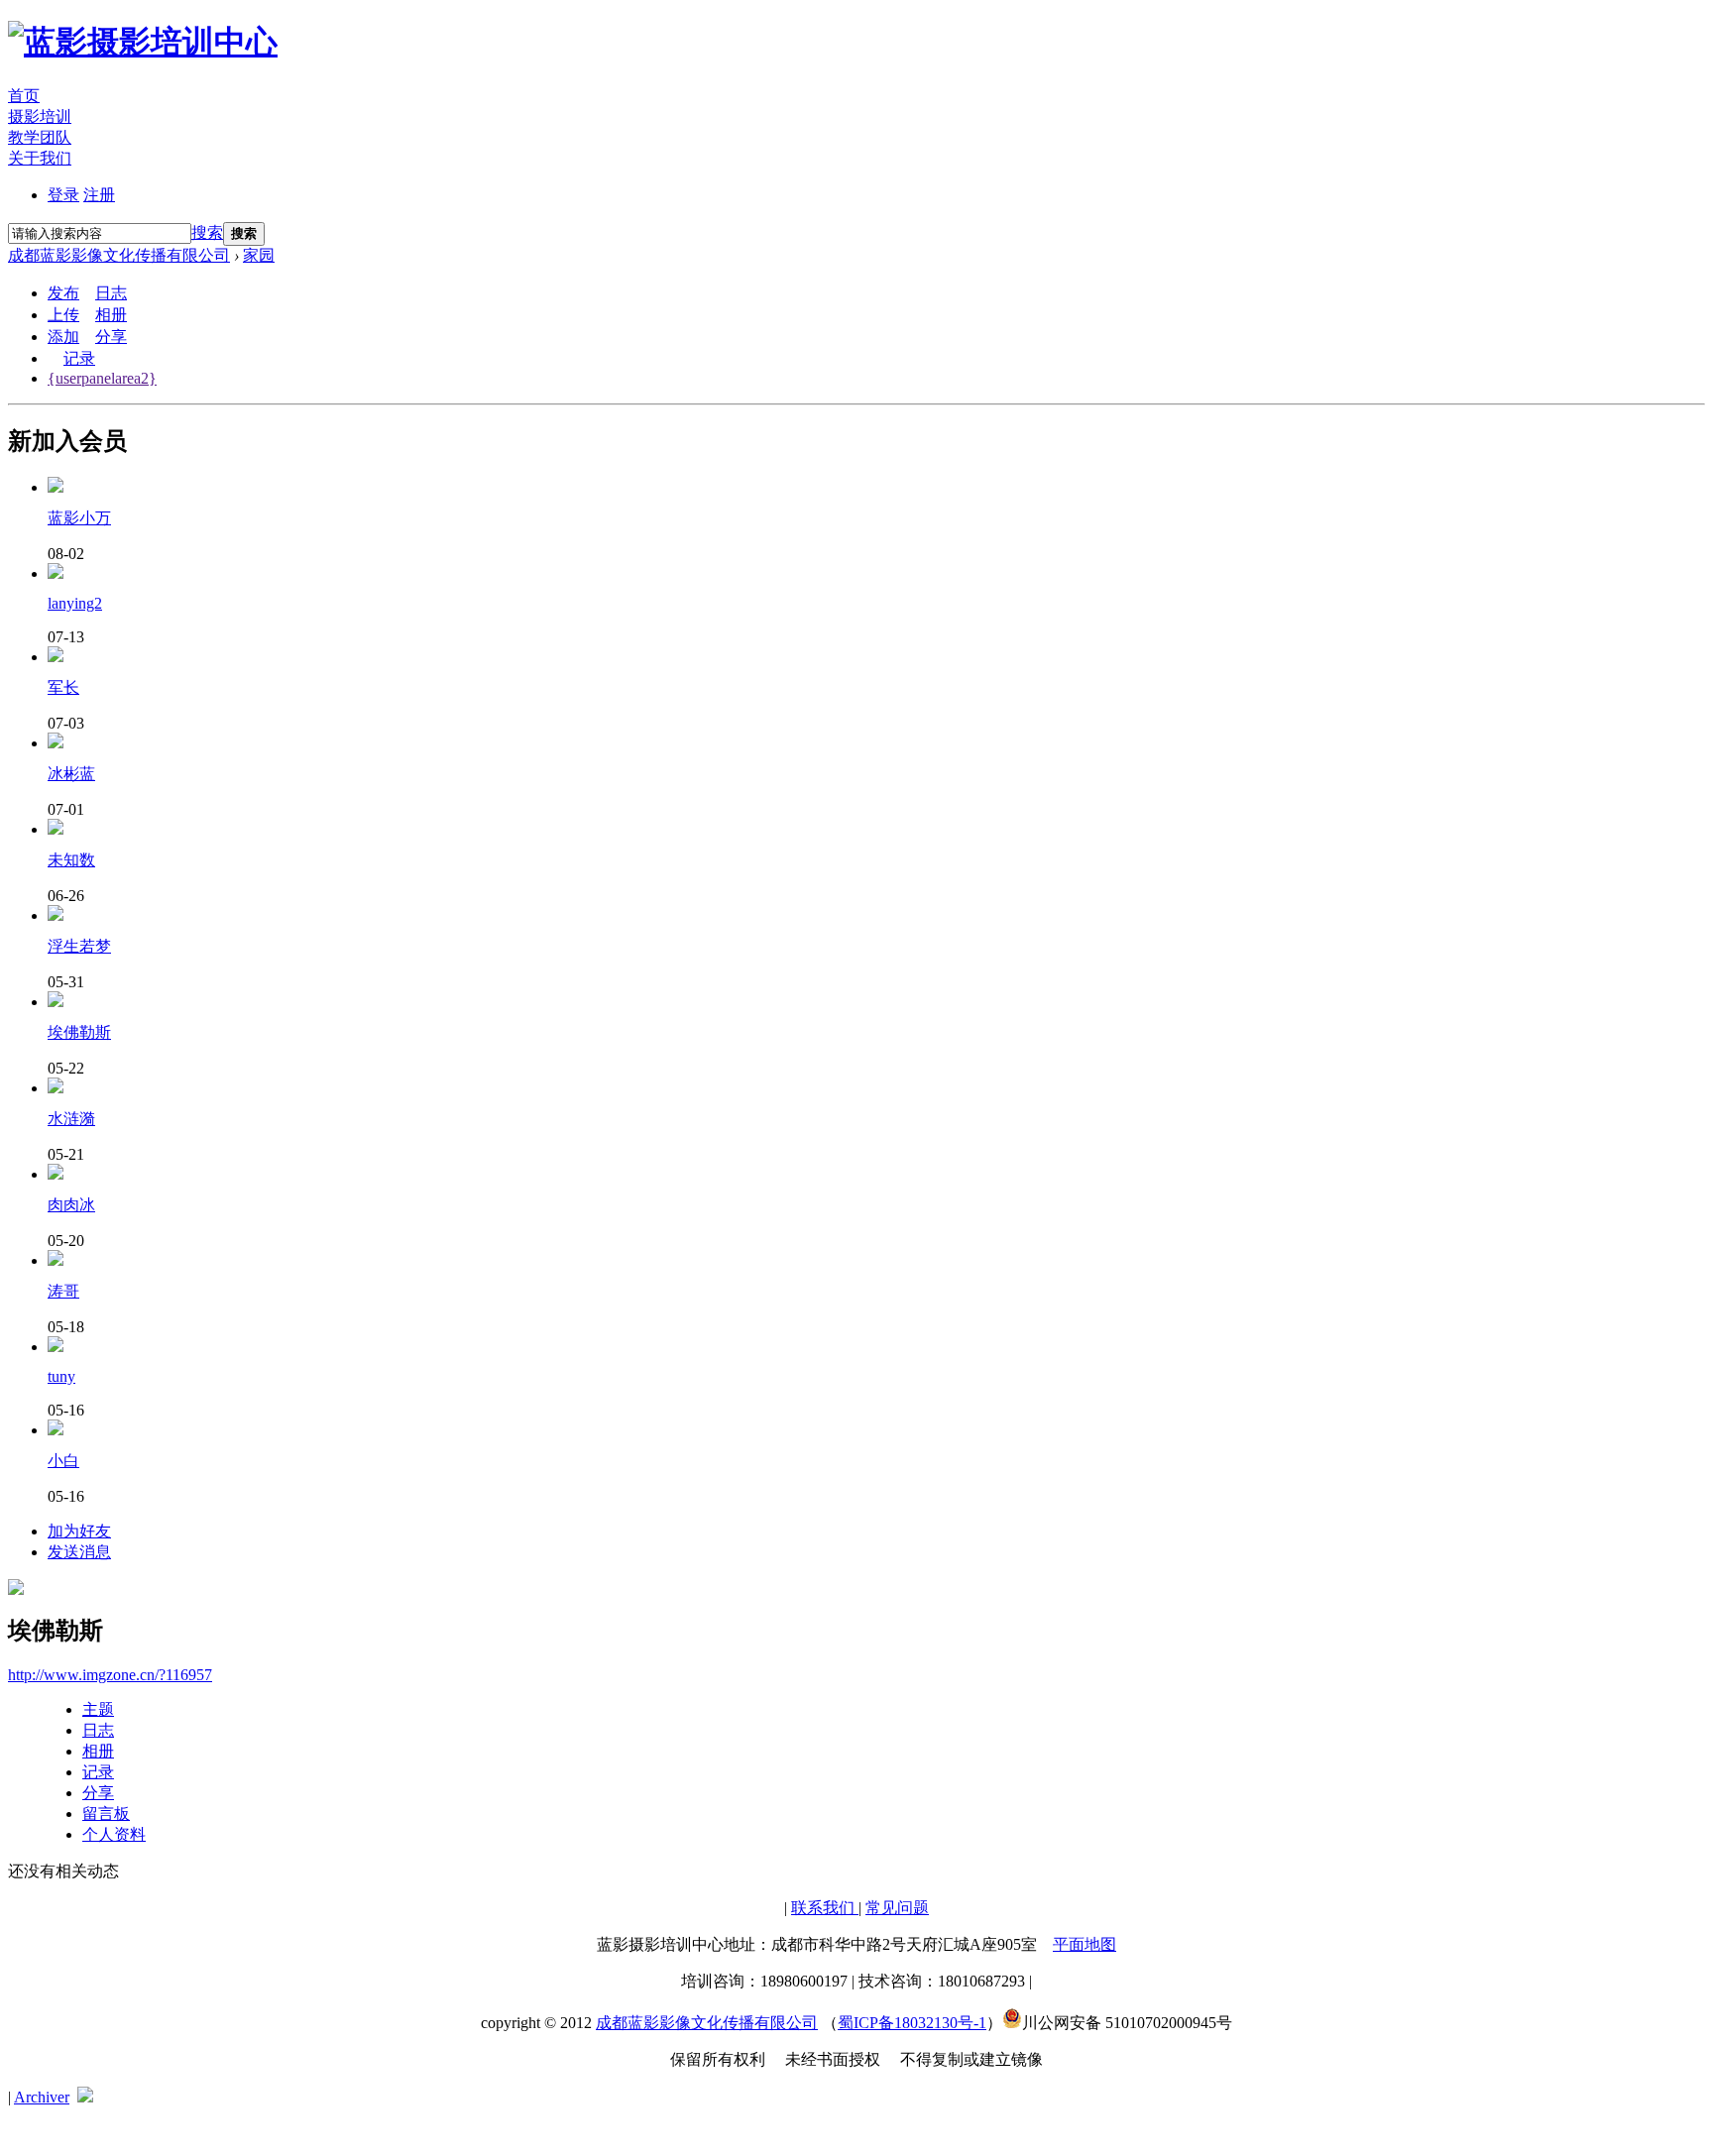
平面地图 (1085, 1944)
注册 (99, 195)
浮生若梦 (79, 946)
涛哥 (63, 1291)
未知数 (71, 860)
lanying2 (75, 603)
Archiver (42, 2097)
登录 (63, 195)
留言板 (106, 1814)
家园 (259, 255)
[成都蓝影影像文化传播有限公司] (143, 42)
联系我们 (825, 1908)
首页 (24, 96)
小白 (63, 1461)
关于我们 (40, 158)
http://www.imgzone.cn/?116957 (110, 1675)
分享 (111, 337)
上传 (63, 315)
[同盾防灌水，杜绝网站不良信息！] (85, 2097)
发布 (63, 293)
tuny (61, 1376)
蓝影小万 (79, 518)
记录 (79, 358)
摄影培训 (40, 116)
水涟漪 (71, 1119)
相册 (111, 315)
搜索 (207, 232)
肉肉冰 (71, 1205)
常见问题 (897, 1908)
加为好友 (79, 1531)
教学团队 (40, 137)
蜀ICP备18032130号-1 (912, 2023)
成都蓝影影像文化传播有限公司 (119, 255)
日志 (111, 293)
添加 (63, 337)
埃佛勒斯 (79, 1032)
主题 (98, 1709)
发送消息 (79, 1552)
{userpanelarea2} (102, 378)
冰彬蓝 (71, 774)
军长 (63, 687)
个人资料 (114, 1834)
